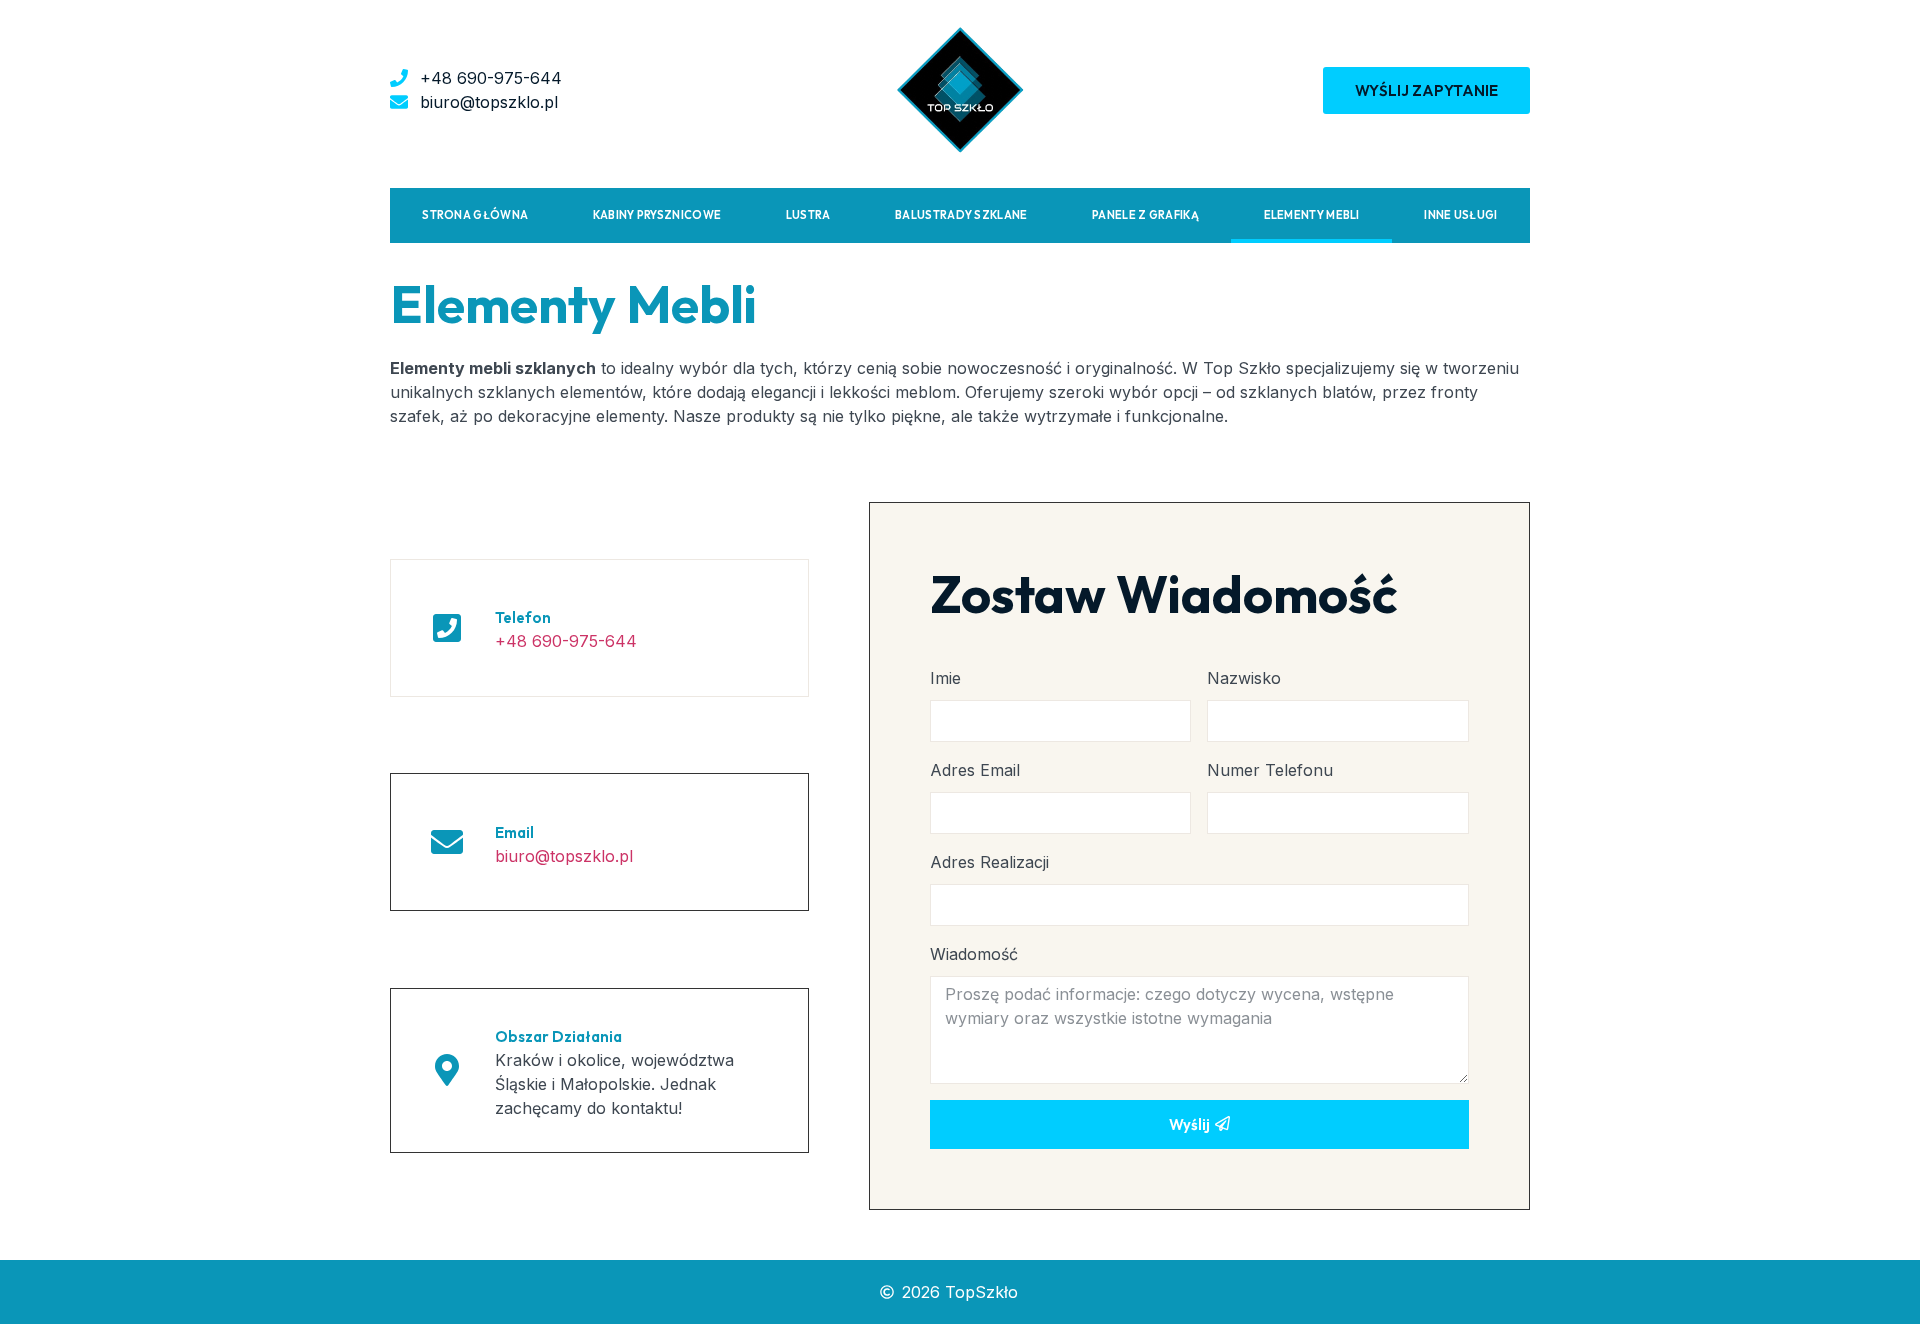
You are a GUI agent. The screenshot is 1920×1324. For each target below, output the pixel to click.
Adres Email (975, 770)
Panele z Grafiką (1145, 215)
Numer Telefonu (1270, 770)
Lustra (808, 215)
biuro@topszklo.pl (564, 856)
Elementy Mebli (1312, 215)
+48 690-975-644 (566, 641)
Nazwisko (1244, 678)
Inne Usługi (1460, 215)
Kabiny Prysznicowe (657, 215)
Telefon (523, 617)
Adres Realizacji (989, 862)
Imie (945, 678)
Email (514, 832)
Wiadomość (974, 954)
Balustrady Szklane (961, 215)
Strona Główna (475, 215)
